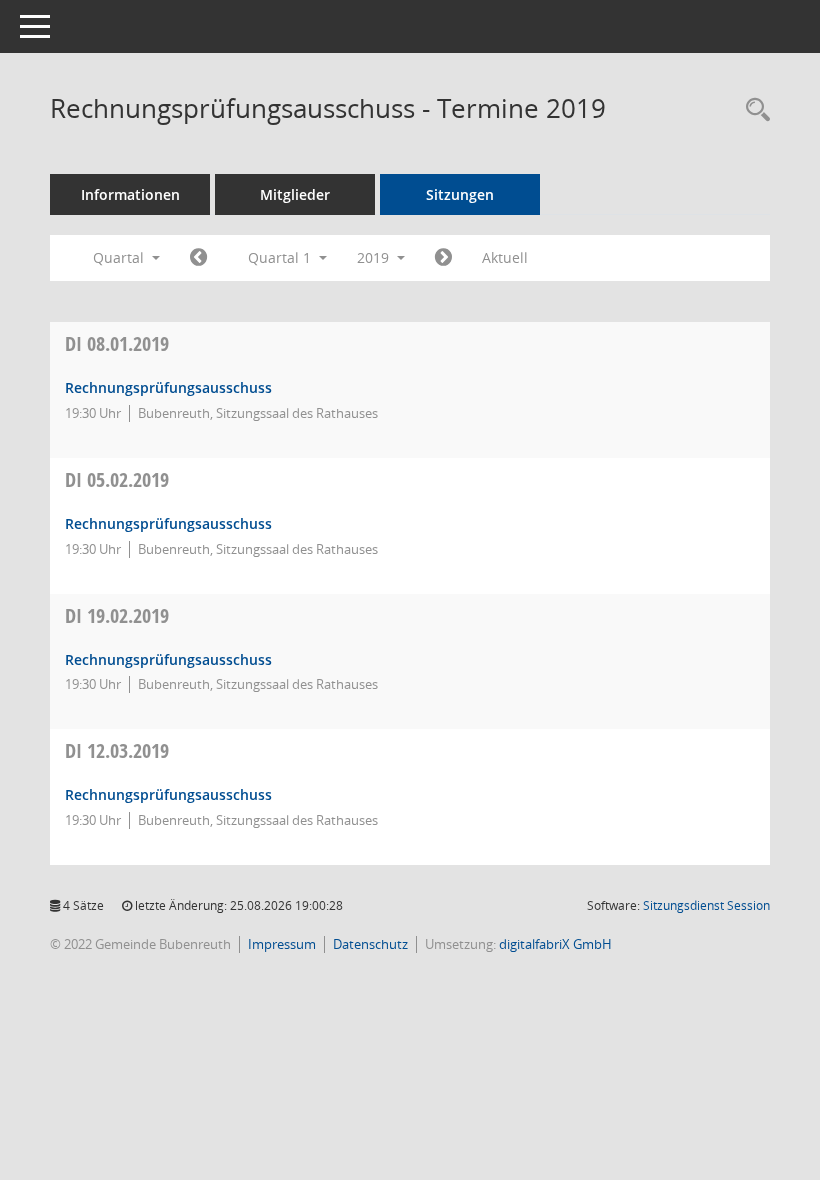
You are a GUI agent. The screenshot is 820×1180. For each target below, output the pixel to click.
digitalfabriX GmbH (555, 944)
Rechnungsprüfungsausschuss (168, 387)
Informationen (130, 194)
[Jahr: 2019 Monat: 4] (443, 258)
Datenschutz (370, 944)
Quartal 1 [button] (281, 257)
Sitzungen (460, 194)
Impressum (282, 944)
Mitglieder (295, 194)
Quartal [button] (120, 257)
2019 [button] (375, 257)
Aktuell (505, 257)
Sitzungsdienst (706, 905)
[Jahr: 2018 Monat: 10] (198, 258)
